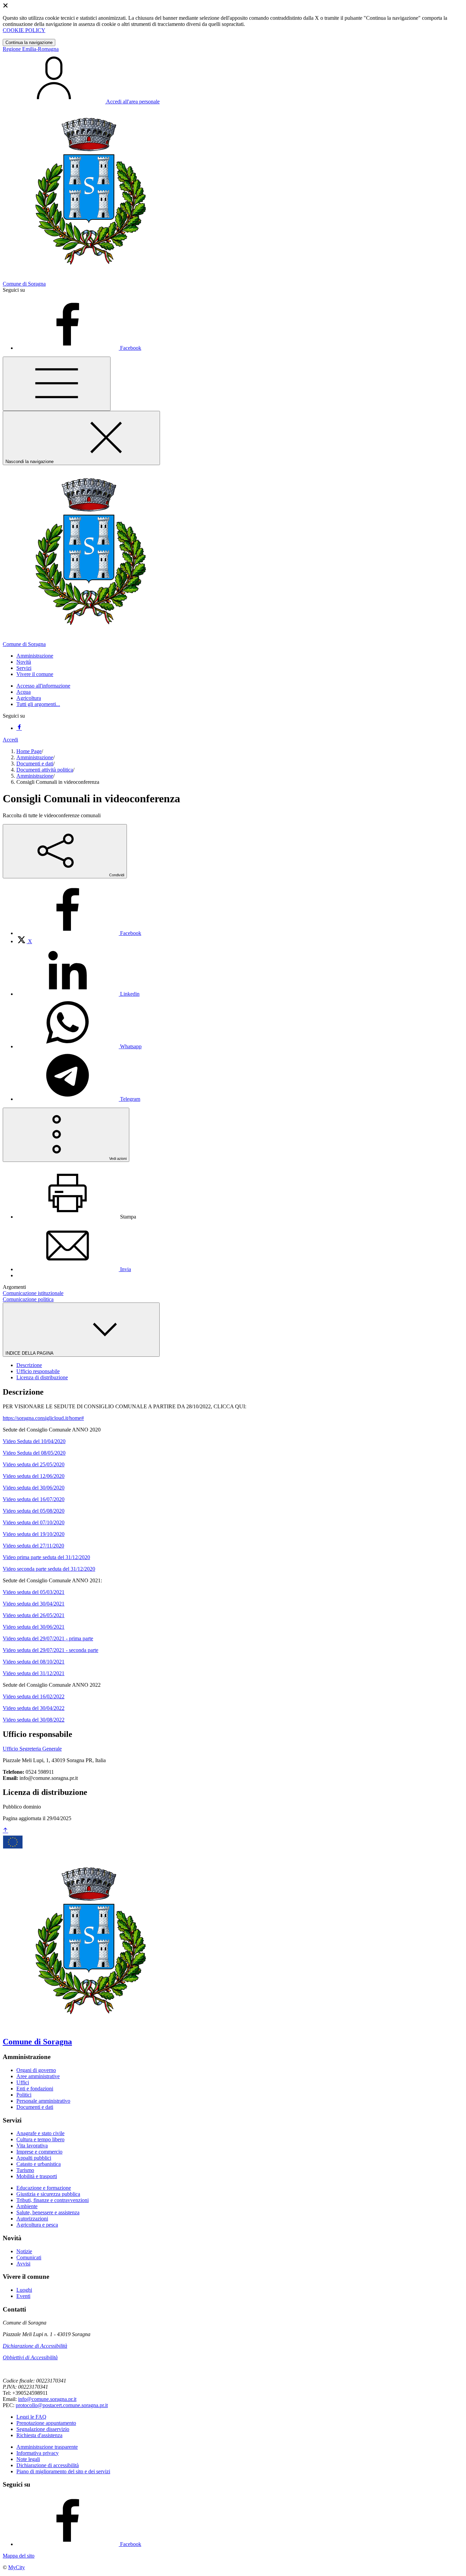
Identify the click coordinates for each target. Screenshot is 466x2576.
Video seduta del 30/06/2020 (34, 1488)
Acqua (24, 692)
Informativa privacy (38, 2453)
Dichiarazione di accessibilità (48, 2465)
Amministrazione (35, 757)
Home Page (29, 751)
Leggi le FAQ (31, 2417)
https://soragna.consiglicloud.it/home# (43, 1418)
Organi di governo (36, 2070)
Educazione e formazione (44, 2188)
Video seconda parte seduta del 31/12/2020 (49, 1569)
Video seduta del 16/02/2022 (34, 1696)
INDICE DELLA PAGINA (30, 1353)
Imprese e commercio (39, 2152)
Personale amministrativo (43, 2101)
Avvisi (23, 2264)
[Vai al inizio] (5, 1831)
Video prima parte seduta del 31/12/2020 (46, 1557)
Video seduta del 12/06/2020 (34, 1476)
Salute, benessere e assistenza (48, 2212)
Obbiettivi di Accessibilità (30, 2357)
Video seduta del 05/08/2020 (34, 1511)
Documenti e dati (35, 764)
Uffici (23, 2082)
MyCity (17, 2567)
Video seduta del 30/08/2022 (34, 1720)
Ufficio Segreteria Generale (32, 1749)
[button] (35, 656)
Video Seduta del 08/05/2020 (34, 1453)
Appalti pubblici (34, 2158)
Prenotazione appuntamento (46, 2423)
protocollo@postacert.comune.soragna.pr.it (62, 2405)
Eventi (23, 2296)
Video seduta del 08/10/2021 (34, 1662)
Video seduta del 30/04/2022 (34, 1708)
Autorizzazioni (32, 2219)
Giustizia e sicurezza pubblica (48, 2194)
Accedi (10, 740)
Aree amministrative (38, 2076)
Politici (24, 2095)
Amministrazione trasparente (47, 2447)
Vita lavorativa (32, 2146)
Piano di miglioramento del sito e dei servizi (63, 2471)
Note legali (28, 2459)
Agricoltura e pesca (37, 2225)
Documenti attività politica (45, 770)
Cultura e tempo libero (40, 2139)
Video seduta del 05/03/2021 (34, 1592)
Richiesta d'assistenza (39, 2435)
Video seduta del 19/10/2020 (34, 1534)
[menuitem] (79, 933)
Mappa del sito (19, 2556)
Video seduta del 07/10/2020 (34, 1522)
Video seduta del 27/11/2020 (33, 1546)
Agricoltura (29, 698)
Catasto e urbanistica (39, 2164)
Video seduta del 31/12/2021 (34, 1673)
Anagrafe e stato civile (40, 2133)
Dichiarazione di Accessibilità (35, 2346)
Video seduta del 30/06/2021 (34, 1627)
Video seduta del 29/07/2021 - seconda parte (50, 1650)
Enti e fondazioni (35, 2089)
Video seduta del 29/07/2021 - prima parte (48, 1638)
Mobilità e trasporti (37, 2176)
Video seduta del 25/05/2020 (34, 1464)
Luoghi (24, 2290)
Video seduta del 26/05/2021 (34, 1615)
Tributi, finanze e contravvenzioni (53, 2200)
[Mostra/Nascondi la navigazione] (57, 384)
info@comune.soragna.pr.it (47, 2399)
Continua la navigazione (29, 42)
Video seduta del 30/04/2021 (34, 1604)
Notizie (24, 2251)
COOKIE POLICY (24, 30)
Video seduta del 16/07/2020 (34, 1499)
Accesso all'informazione (43, 686)
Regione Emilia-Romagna (31, 49)
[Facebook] (19, 728)
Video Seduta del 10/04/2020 (34, 1441)
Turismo (25, 2170)
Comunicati (29, 2257)
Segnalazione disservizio (43, 2429)
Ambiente (27, 2206)
